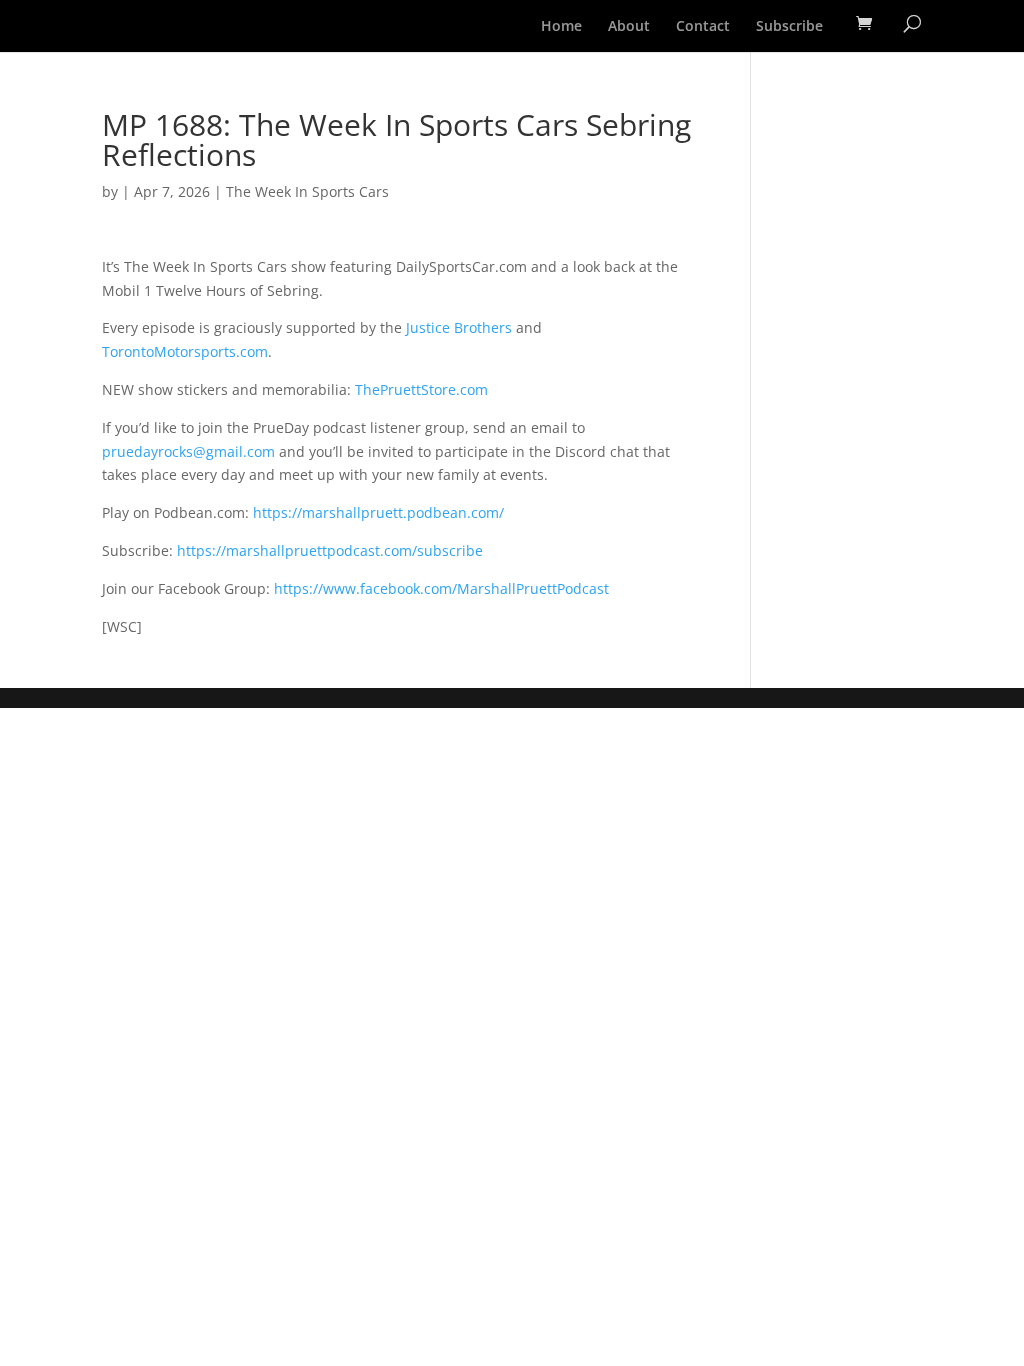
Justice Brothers (459, 327)
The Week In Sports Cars (307, 191)
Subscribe (789, 27)
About (629, 27)
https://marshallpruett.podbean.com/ (378, 512)
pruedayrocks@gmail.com (188, 451)
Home (561, 27)
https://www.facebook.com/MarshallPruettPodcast (441, 588)
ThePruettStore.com (421, 389)
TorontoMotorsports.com (185, 351)
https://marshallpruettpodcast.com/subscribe (330, 550)
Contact (703, 27)
